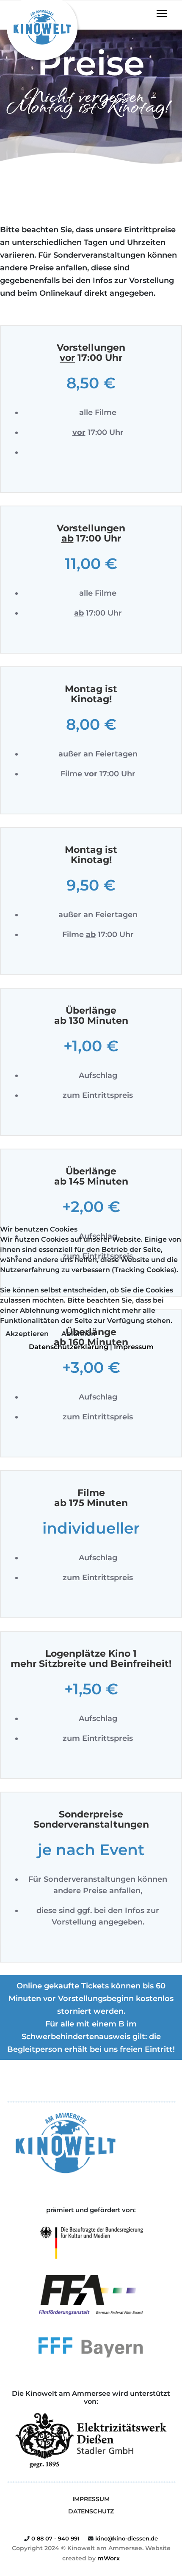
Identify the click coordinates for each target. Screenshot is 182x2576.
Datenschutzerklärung (69, 1347)
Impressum (134, 1347)
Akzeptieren (27, 1334)
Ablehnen (79, 1334)
